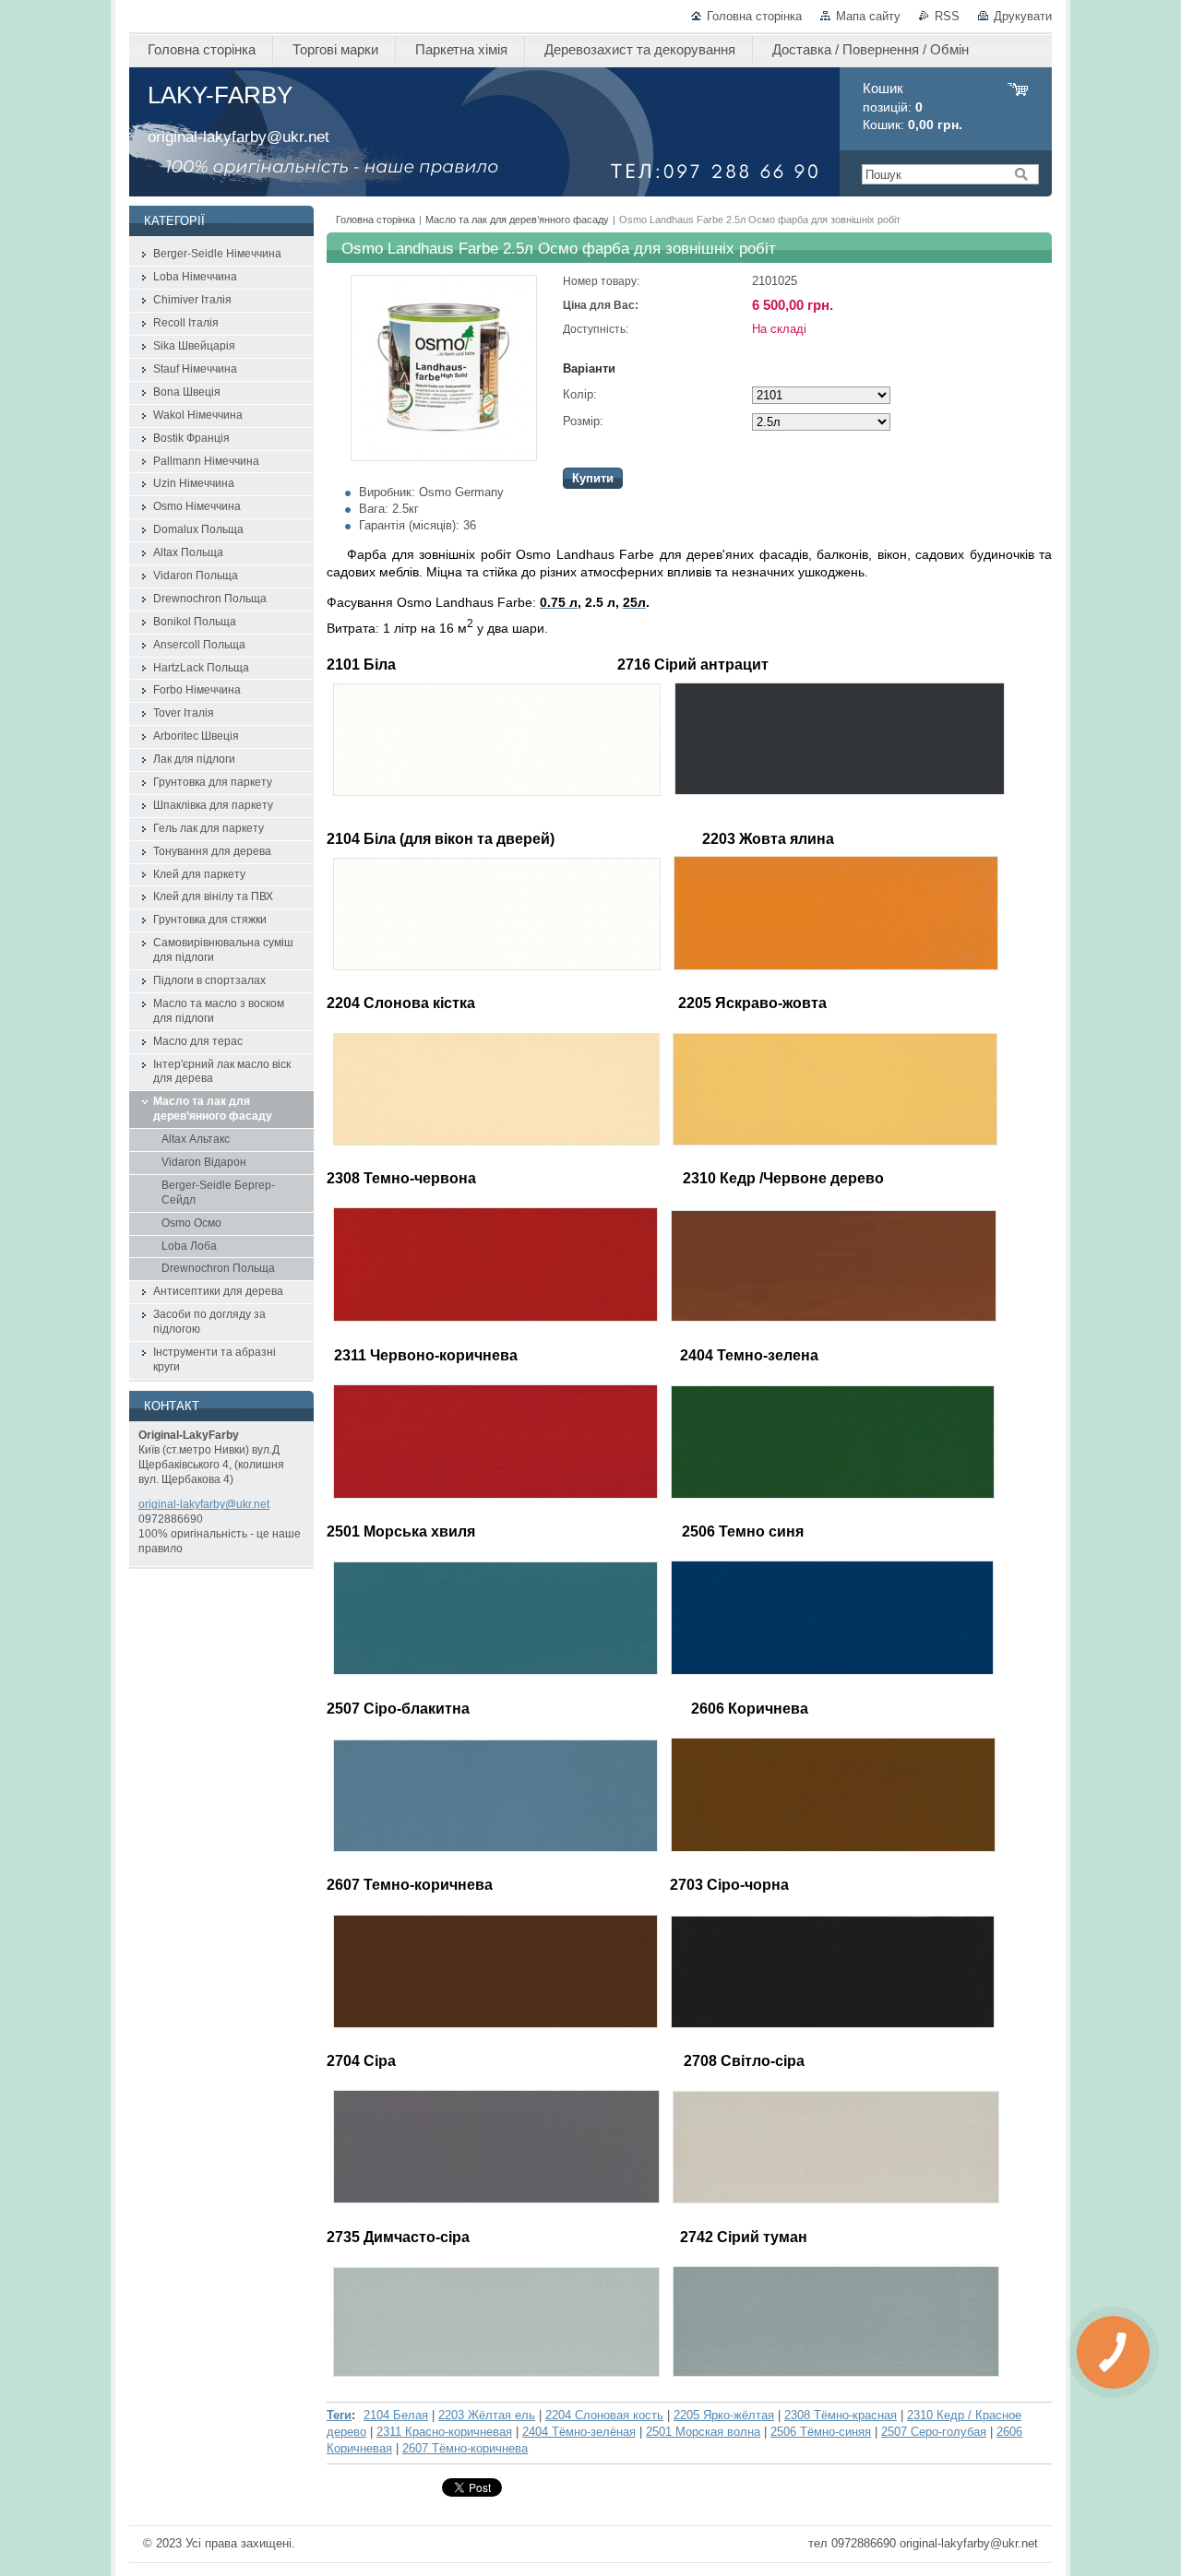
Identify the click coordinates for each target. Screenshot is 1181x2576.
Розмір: (583, 421)
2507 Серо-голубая (934, 2432)
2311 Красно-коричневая (444, 2432)
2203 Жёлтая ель (487, 2415)
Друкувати (1023, 16)
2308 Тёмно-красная (841, 2415)
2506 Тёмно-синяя (821, 2432)
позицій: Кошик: (913, 107)
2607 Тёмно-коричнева (465, 2448)
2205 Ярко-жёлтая (724, 2415)
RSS (947, 16)
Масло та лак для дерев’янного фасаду (517, 220)
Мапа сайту (868, 16)
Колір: (580, 394)
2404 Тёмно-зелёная (579, 2432)
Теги (339, 2415)
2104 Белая (396, 2415)
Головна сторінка (754, 16)
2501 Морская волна (703, 2432)
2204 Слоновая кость (604, 2415)
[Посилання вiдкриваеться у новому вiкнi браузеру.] (444, 457)
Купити (593, 478)
